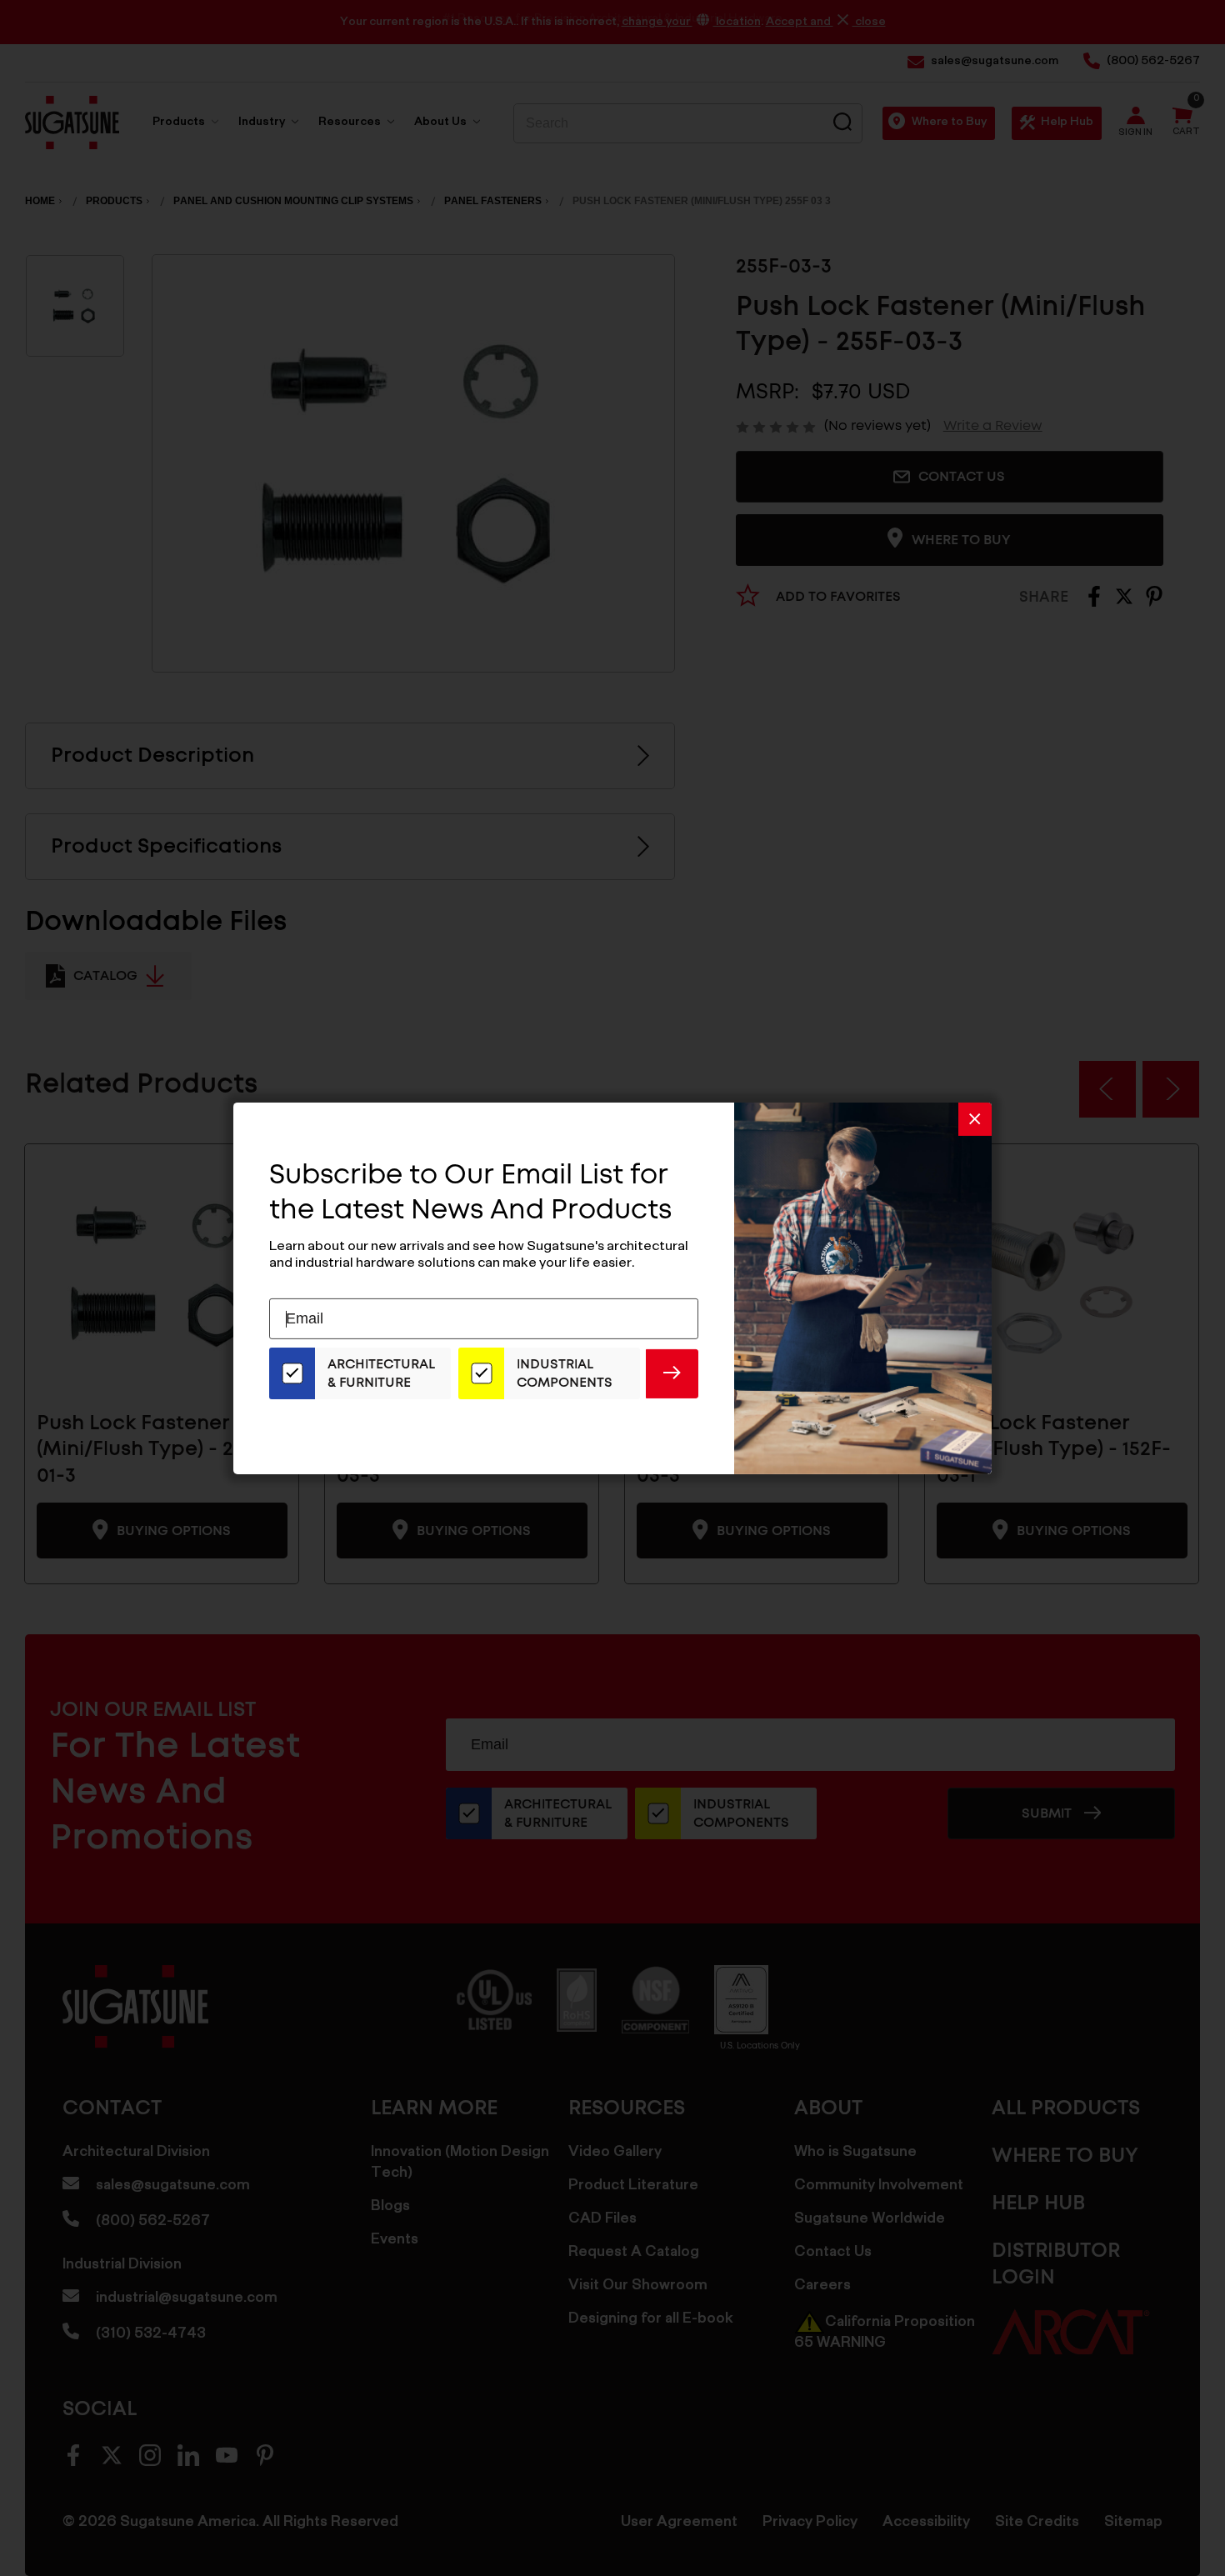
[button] (975, 1118)
